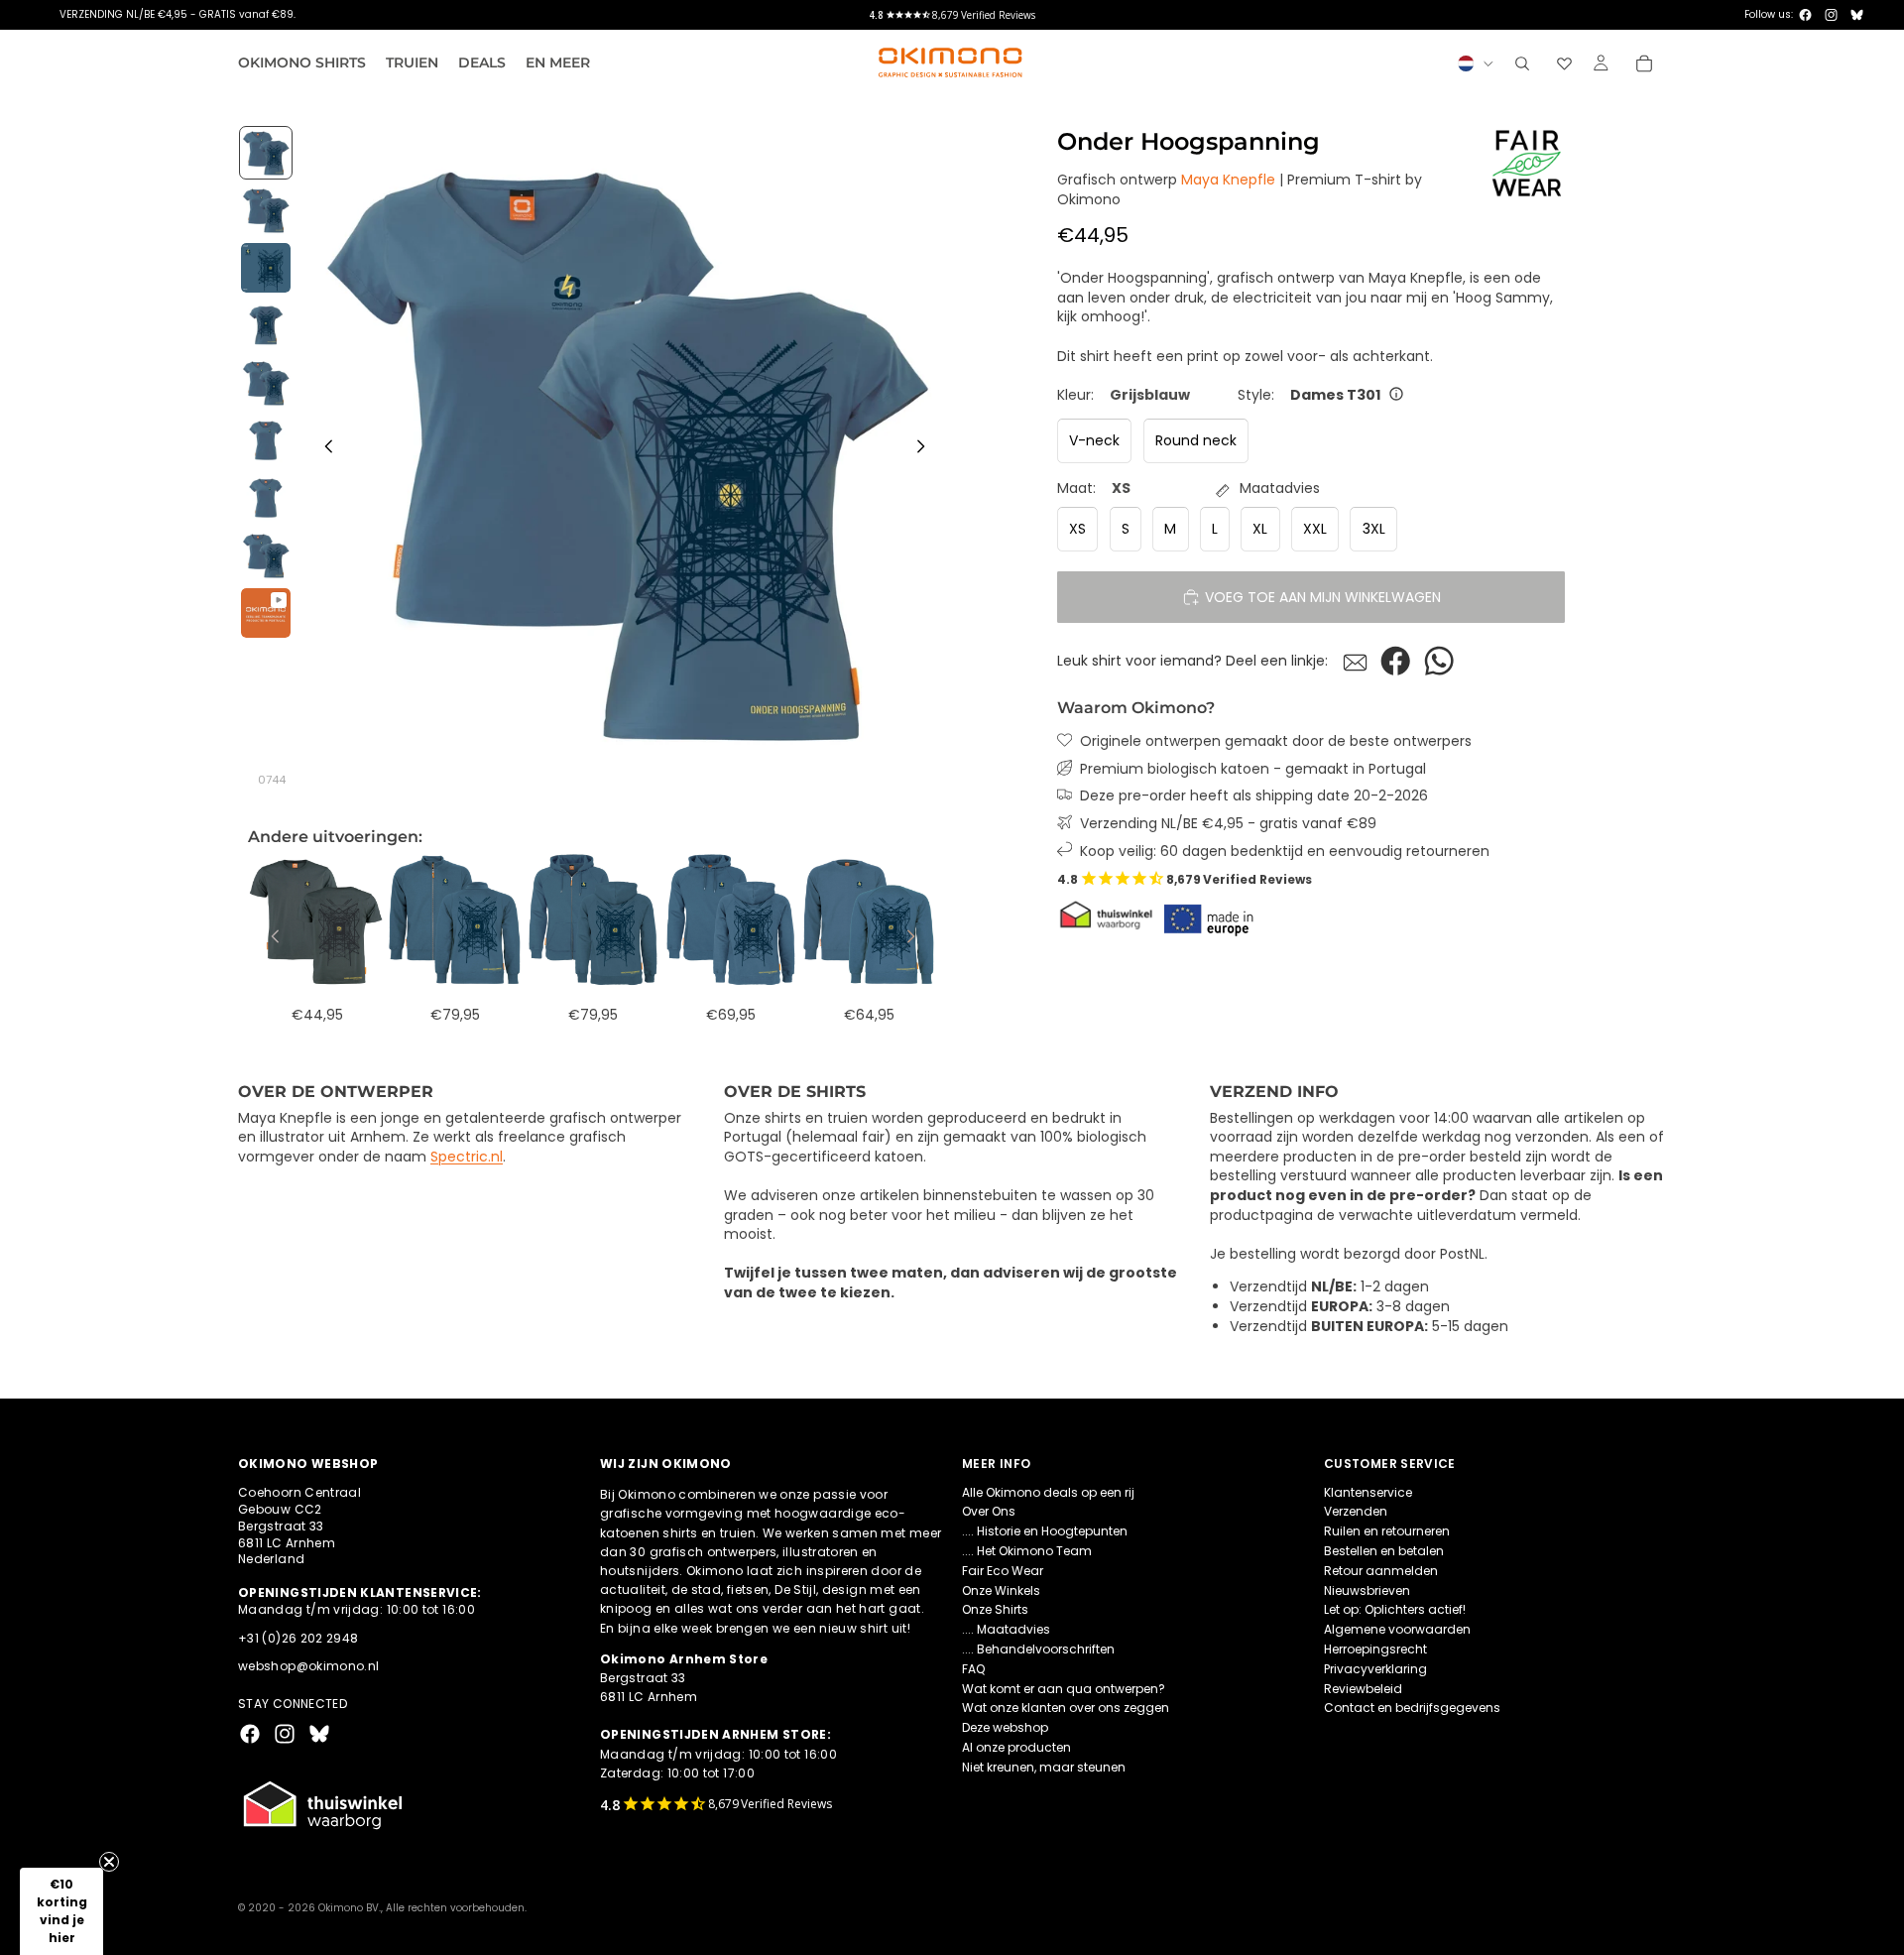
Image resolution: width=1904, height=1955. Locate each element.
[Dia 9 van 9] (266, 613)
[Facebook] (1805, 15)
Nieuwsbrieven (1367, 1589)
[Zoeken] (1522, 63)
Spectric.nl (467, 1157)
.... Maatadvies (1006, 1629)
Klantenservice (1368, 1491)
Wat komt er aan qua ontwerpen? (1064, 1688)
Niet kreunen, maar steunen (1044, 1766)
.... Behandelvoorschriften (1038, 1649)
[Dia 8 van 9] (266, 555)
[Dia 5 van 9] (266, 383)
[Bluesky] (1857, 15)
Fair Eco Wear (1003, 1570)
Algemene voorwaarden (1397, 1629)
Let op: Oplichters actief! (1395, 1609)
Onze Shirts (995, 1609)
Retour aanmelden (1381, 1570)
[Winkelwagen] (1644, 63)
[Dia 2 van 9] (266, 210)
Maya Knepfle (1228, 180)
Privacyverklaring (1375, 1668)
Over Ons (989, 1511)
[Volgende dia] (926, 449)
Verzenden (1356, 1511)
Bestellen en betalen (1384, 1551)
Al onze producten (1016, 1747)
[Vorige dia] (323, 449)
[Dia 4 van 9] (266, 325)
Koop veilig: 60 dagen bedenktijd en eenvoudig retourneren (1285, 851)
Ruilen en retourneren (1387, 1531)
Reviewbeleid (1363, 1688)
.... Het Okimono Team (1027, 1551)
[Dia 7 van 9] (266, 498)
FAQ (973, 1668)
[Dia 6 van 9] (266, 440)
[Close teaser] (109, 1862)
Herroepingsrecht (1375, 1649)
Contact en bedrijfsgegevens (1412, 1708)
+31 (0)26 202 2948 (298, 1637)
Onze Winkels (1001, 1589)
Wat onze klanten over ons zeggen (1066, 1708)
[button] (61, 1911)
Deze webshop (1005, 1727)
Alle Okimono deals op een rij (1048, 1491)
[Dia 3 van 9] (266, 268)
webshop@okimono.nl (308, 1666)
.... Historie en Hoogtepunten (1045, 1531)
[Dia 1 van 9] (266, 153)
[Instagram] (1831, 15)
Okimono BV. (350, 1908)
